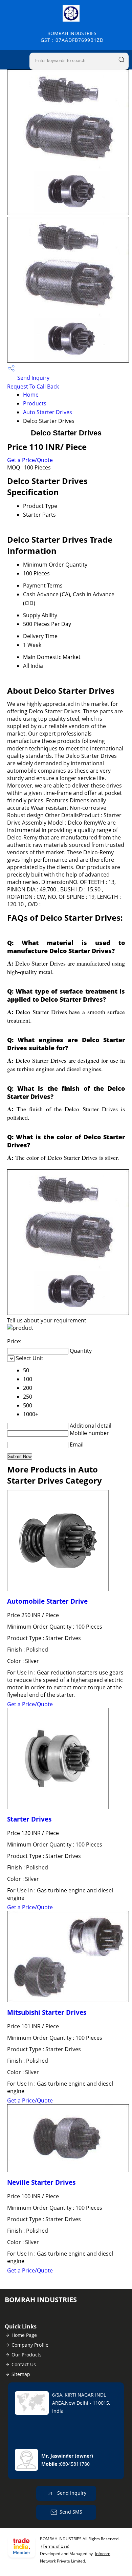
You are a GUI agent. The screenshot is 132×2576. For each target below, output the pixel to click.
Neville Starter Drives (41, 2182)
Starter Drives (29, 1819)
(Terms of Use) (55, 2546)
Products (35, 403)
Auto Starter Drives (48, 412)
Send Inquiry (33, 378)
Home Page (24, 2335)
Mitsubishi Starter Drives (47, 2012)
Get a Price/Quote (30, 460)
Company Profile (30, 2345)
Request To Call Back (33, 387)
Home (31, 395)
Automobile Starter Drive (47, 1601)
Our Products (27, 2355)
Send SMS (71, 2512)
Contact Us (24, 2364)
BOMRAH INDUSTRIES (72, 37)
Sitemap (21, 2374)
